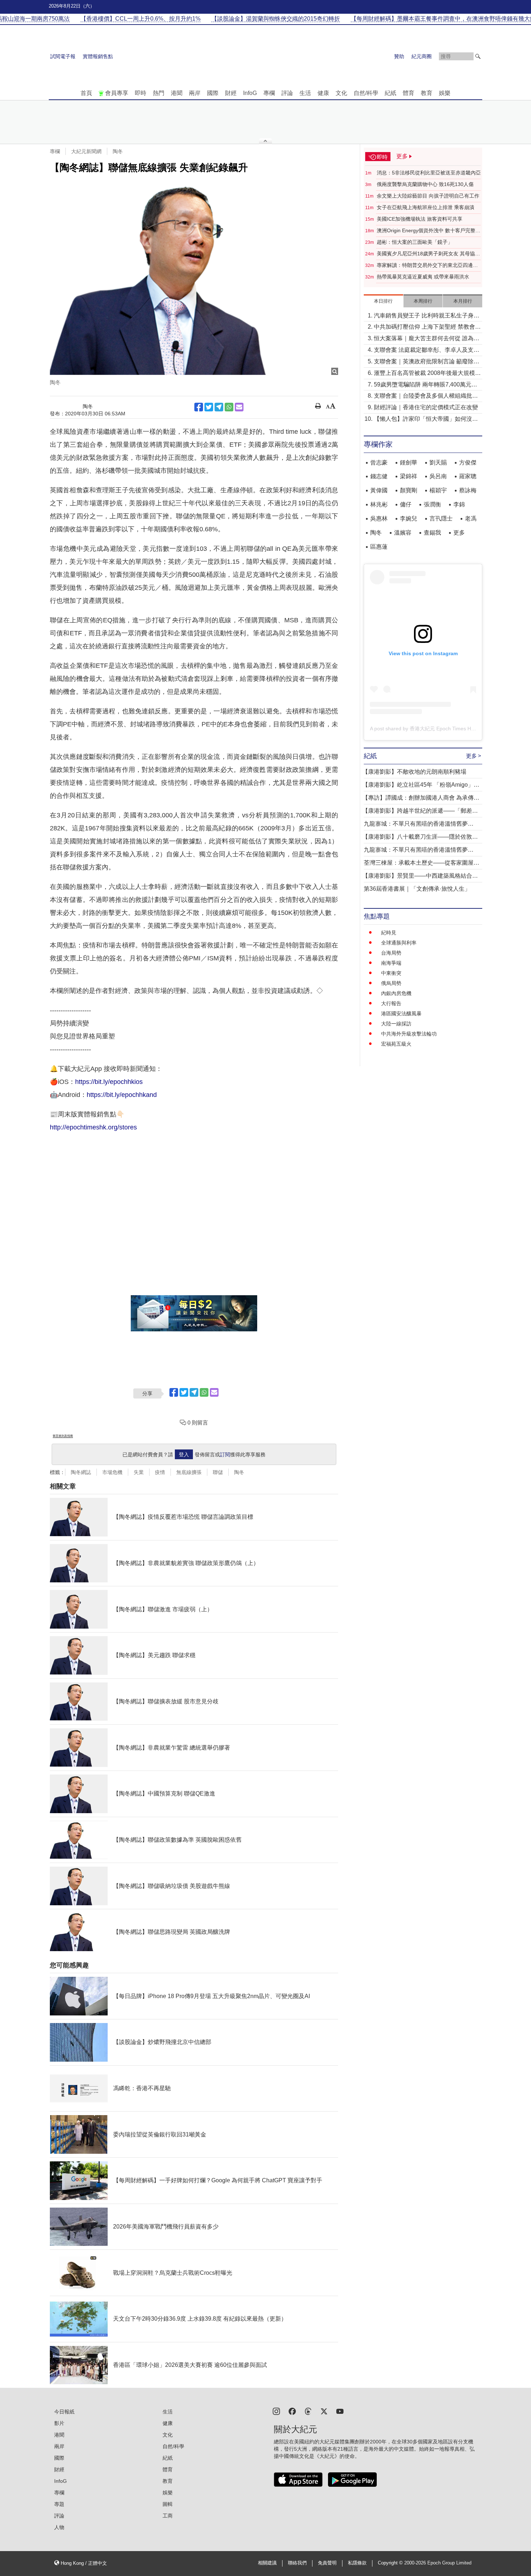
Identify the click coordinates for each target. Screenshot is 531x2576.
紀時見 (389, 933)
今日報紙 (64, 2412)
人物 (59, 2527)
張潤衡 (432, 504)
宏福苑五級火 (396, 1044)
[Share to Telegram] (219, 407)
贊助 (399, 56)
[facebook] (292, 2411)
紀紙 (390, 93)
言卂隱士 (441, 518)
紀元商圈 (422, 56)
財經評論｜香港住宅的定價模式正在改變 (426, 407)
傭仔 (406, 504)
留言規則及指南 (63, 1436)
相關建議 (267, 2563)
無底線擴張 (189, 1472)
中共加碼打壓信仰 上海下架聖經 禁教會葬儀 (427, 327)
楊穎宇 (438, 490)
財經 (231, 93)
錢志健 (379, 476)
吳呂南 (438, 476)
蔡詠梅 (468, 490)
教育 (427, 93)
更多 (459, 533)
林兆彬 (379, 504)
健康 (323, 93)
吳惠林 (379, 518)
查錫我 (432, 533)
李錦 (459, 504)
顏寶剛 (409, 490)
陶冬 (118, 151)
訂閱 (225, 1455)
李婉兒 (409, 518)
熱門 (159, 93)
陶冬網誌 (81, 1472)
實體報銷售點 (98, 56)
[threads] (308, 2411)
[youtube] (340, 2411)
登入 (184, 1455)
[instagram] (276, 2411)
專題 (59, 2504)
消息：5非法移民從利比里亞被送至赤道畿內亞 (429, 173)
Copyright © (391, 2563)
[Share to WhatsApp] (229, 407)
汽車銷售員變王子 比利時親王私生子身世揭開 (427, 316)
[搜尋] (478, 56)
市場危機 (112, 1472)
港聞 (177, 93)
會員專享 (117, 93)
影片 (59, 2423)
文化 (341, 93)
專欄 (269, 93)
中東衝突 (391, 973)
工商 (168, 2516)
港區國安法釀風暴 (401, 1013)
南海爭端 (391, 963)
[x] (324, 2411)
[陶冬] (194, 278)
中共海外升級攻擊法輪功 (409, 1034)
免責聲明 (327, 2563)
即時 (141, 93)
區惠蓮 (379, 547)
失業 (139, 1472)
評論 (287, 93)
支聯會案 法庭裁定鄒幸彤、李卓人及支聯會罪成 (427, 351)
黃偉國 (379, 490)
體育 (409, 93)
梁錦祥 (409, 476)
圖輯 (168, 2504)
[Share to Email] (239, 407)
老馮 (471, 518)
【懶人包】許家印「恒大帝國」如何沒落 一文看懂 (426, 420)
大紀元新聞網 (86, 151)
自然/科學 (366, 93)
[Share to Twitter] (209, 407)
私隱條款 (357, 2563)
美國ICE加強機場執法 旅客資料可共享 (420, 219)
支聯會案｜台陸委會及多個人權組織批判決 (426, 396)
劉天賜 (438, 463)
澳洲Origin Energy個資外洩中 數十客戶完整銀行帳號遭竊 (429, 231)
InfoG (250, 93)
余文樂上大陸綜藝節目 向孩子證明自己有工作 (428, 196)
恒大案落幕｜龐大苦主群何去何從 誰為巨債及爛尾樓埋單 (427, 339)
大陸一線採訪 (396, 1024)
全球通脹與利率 (399, 943)
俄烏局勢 (391, 983)
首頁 (86, 93)
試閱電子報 (63, 56)
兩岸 (195, 93)
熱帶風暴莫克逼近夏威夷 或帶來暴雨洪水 (423, 277)
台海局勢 (391, 953)
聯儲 (218, 1472)
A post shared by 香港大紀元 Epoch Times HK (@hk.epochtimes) (444, 729)
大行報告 (391, 1003)
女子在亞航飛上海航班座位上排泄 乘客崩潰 (426, 207)
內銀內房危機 (396, 993)
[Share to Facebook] (199, 407)
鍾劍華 (409, 463)
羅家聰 (468, 476)
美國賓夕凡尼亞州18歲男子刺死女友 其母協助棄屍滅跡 (428, 254)
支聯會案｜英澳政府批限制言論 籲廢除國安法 (427, 362)
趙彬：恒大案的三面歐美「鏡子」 (415, 242)
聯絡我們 (297, 2563)
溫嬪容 (403, 533)
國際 (213, 93)
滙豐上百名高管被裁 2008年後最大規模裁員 (427, 374)
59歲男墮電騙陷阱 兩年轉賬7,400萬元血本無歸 (426, 385)
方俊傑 (468, 463)
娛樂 (445, 93)
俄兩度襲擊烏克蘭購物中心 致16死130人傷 (425, 184)
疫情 (160, 1472)
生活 (305, 93)
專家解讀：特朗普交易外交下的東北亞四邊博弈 (427, 265)
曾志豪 (379, 463)
